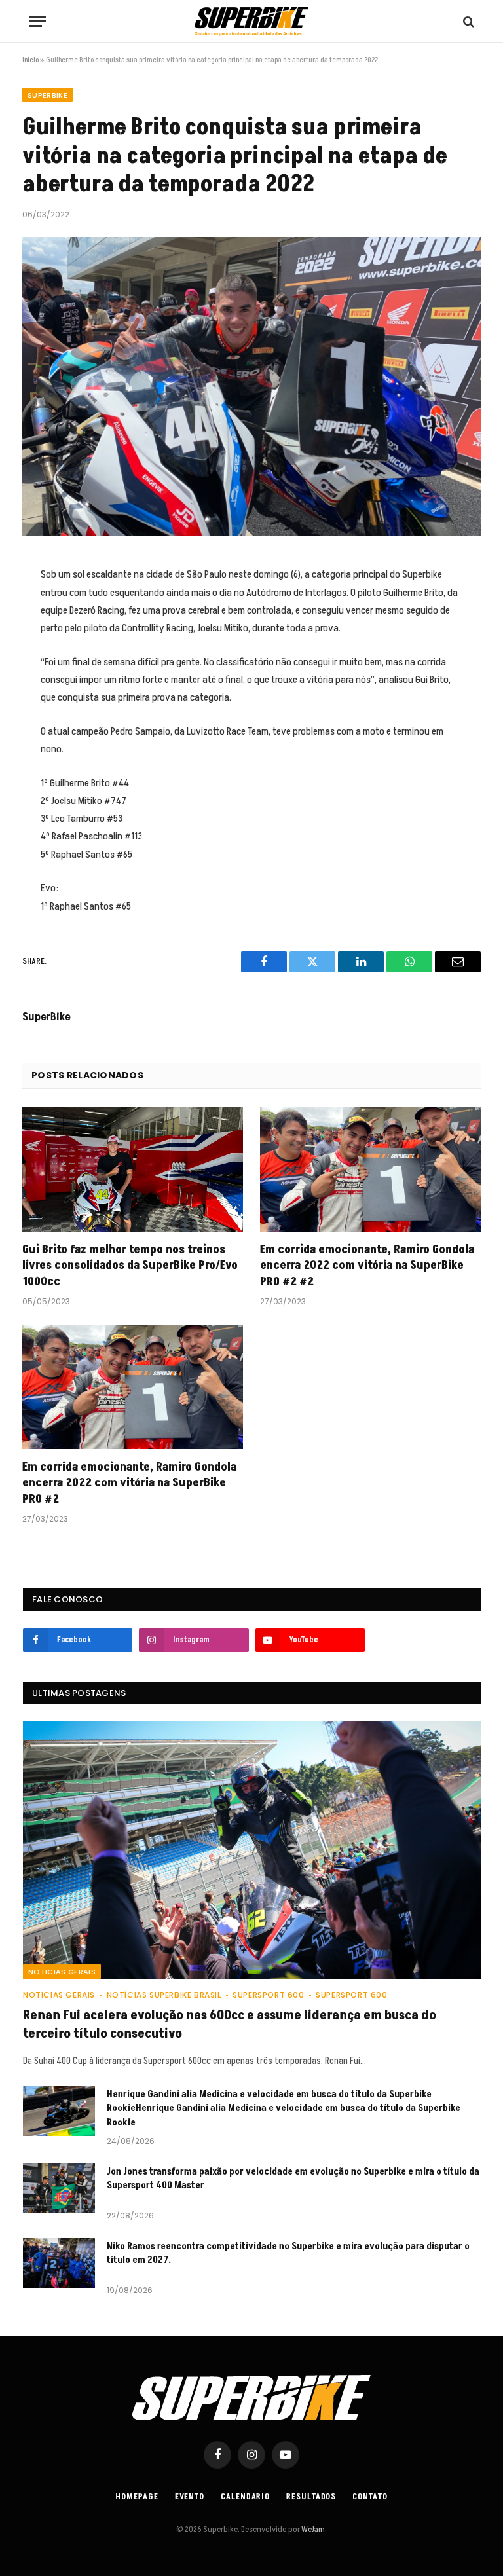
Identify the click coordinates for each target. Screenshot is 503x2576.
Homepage (137, 2497)
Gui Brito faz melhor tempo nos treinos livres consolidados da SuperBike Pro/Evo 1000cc (130, 1266)
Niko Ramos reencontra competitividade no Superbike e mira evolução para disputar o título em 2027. (288, 2253)
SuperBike (47, 1017)
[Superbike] (251, 21)
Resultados (311, 2497)
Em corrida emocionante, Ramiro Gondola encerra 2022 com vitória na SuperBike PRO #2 (129, 1483)
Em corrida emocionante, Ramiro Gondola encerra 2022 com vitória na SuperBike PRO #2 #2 (367, 1266)
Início (30, 60)
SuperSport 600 (268, 1995)
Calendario (245, 2497)
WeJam (312, 2530)
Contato (370, 2497)
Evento (190, 2497)
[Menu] (37, 21)
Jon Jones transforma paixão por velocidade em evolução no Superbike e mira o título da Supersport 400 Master (293, 2179)
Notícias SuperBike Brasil (164, 1995)
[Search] (467, 21)
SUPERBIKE (47, 95)
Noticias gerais (62, 1972)
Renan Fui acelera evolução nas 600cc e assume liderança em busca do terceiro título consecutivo (230, 2025)
